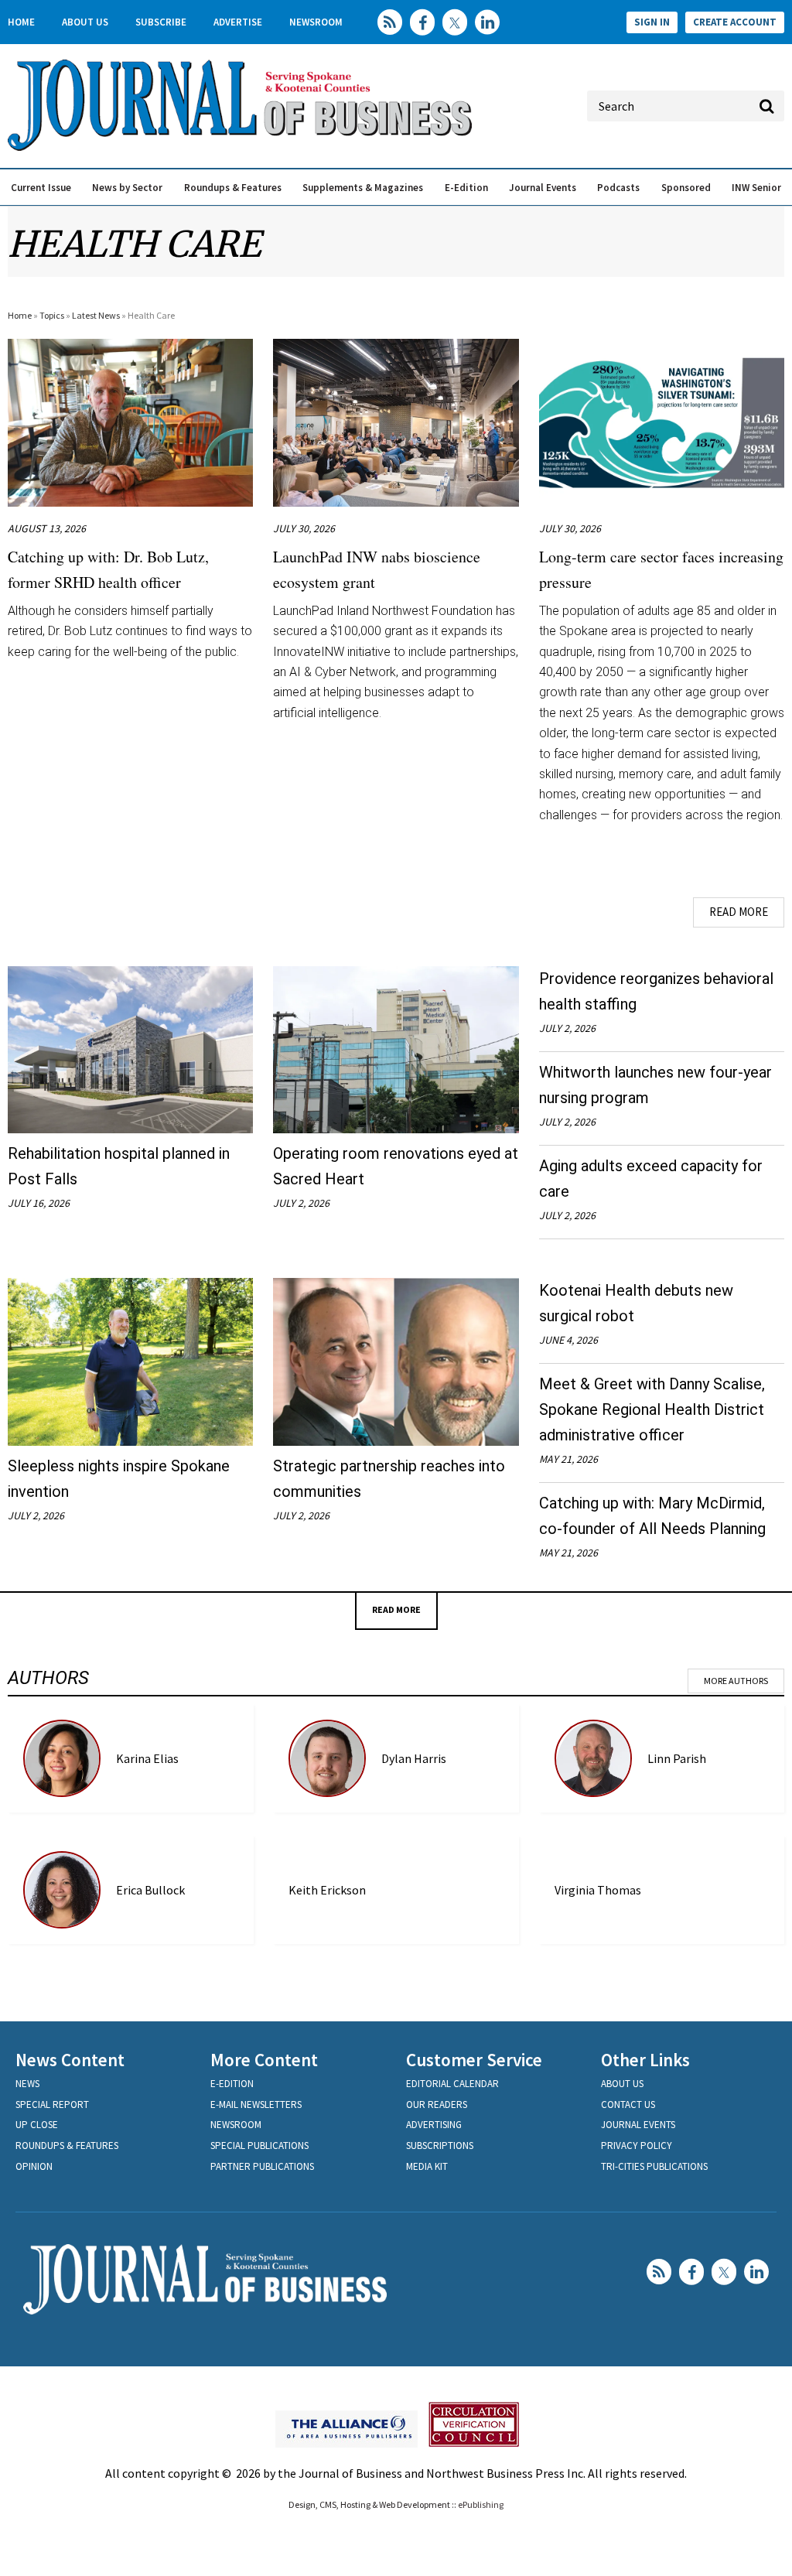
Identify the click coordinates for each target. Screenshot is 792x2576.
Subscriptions (440, 2146)
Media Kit (427, 2166)
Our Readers (437, 2105)
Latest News (96, 315)
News (27, 2084)
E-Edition (466, 188)
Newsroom (316, 22)
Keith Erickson (327, 1890)
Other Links (645, 2060)
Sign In (652, 22)
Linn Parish (677, 1758)
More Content (264, 2060)
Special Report (52, 2105)
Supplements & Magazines (363, 188)
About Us (85, 22)
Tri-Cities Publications (654, 2166)
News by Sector (127, 188)
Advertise (238, 22)
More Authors (736, 1681)
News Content (70, 2060)
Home (21, 22)
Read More (739, 912)
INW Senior (756, 188)
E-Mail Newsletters (256, 2105)
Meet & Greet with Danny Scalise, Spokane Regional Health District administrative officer (652, 1409)
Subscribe (161, 22)
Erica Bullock (150, 1890)
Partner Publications (262, 2166)
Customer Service (474, 2060)
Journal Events (543, 188)
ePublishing (481, 2504)
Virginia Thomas (598, 1890)
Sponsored (686, 188)
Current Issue (41, 188)
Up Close (37, 2125)
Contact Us (628, 2105)
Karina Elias (147, 1758)
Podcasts (618, 188)
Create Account (735, 22)
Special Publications (259, 2146)
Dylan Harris (414, 1758)
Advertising (434, 2125)
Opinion (34, 2166)
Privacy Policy (637, 2146)
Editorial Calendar (452, 2084)
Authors (48, 1678)
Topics (52, 315)
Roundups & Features (233, 188)
